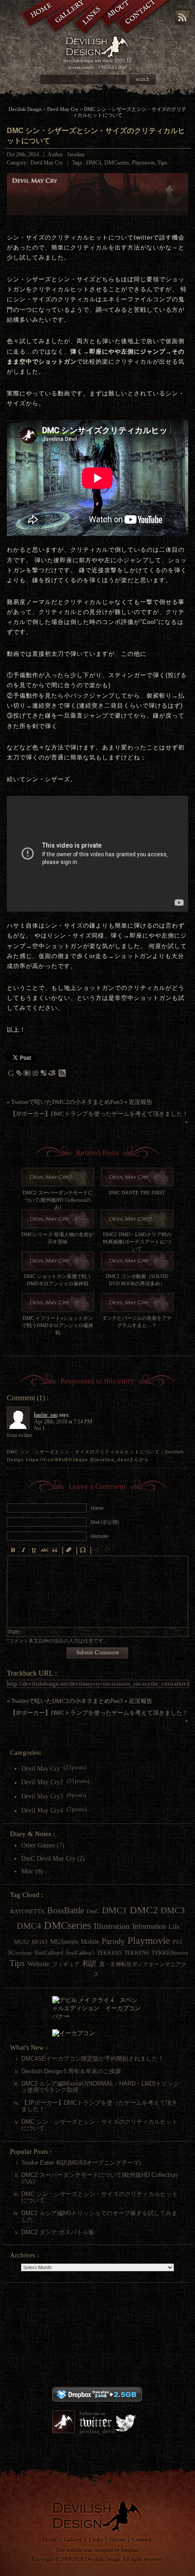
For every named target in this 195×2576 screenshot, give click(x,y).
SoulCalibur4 (49, 1953)
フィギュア (66, 1964)
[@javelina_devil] (63, 2422)
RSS (183, 17)
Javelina (130, 2550)
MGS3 (40, 1942)
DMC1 (94, 163)
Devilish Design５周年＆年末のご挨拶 (71, 2071)
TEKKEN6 (136, 1953)
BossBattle (66, 1910)
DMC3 (173, 1910)
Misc (27, 1871)
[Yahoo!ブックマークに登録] (19, 1075)
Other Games (38, 1845)
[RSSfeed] (62, 1075)
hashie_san (46, 1415)
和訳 (89, 1964)
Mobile (90, 1942)
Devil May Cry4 (42, 1811)
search (142, 79)
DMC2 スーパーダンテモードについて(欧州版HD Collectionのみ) (99, 2178)
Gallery (73, 2539)
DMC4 (29, 1926)
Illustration (112, 1926)
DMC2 (144, 1910)
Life (174, 1927)
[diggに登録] (35, 1075)
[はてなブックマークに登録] (27, 1075)
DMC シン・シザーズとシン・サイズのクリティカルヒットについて (100, 2125)
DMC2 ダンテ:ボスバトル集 (58, 2232)
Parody (113, 1941)
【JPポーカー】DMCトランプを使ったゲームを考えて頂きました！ (99, 1114)
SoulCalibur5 (80, 1953)
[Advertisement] (97, 2336)
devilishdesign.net (82, 60)
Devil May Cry (63, 109)
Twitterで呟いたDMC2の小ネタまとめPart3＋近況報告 (82, 1102)
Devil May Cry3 (42, 1797)
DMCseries (117, 163)
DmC (93, 1911)
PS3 (177, 1942)
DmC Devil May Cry (48, 1858)
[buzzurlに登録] (52, 1075)
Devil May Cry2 (42, 1782)
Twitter (95, 2422)
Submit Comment (97, 1653)
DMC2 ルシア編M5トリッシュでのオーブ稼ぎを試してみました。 (99, 2216)
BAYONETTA (27, 1911)
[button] (13, 1550)
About (117, 2539)
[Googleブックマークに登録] (11, 1075)
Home (50, 2539)
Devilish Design (25, 109)
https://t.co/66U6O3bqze (57, 1460)
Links (96, 2539)
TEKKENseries (170, 1953)
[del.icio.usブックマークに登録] (44, 1075)
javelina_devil (97, 2431)
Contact (142, 2539)
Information (149, 1926)
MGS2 (22, 1942)
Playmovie (143, 163)
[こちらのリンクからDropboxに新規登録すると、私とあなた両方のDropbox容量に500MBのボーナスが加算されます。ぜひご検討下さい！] (97, 2399)
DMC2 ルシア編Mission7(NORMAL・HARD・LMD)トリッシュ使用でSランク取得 (100, 2087)
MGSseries (64, 1942)
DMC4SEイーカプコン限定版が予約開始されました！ (93, 2059)
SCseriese (20, 1953)
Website (38, 1964)
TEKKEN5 (109, 1953)
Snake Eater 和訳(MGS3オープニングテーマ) (81, 2163)
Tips (162, 163)
